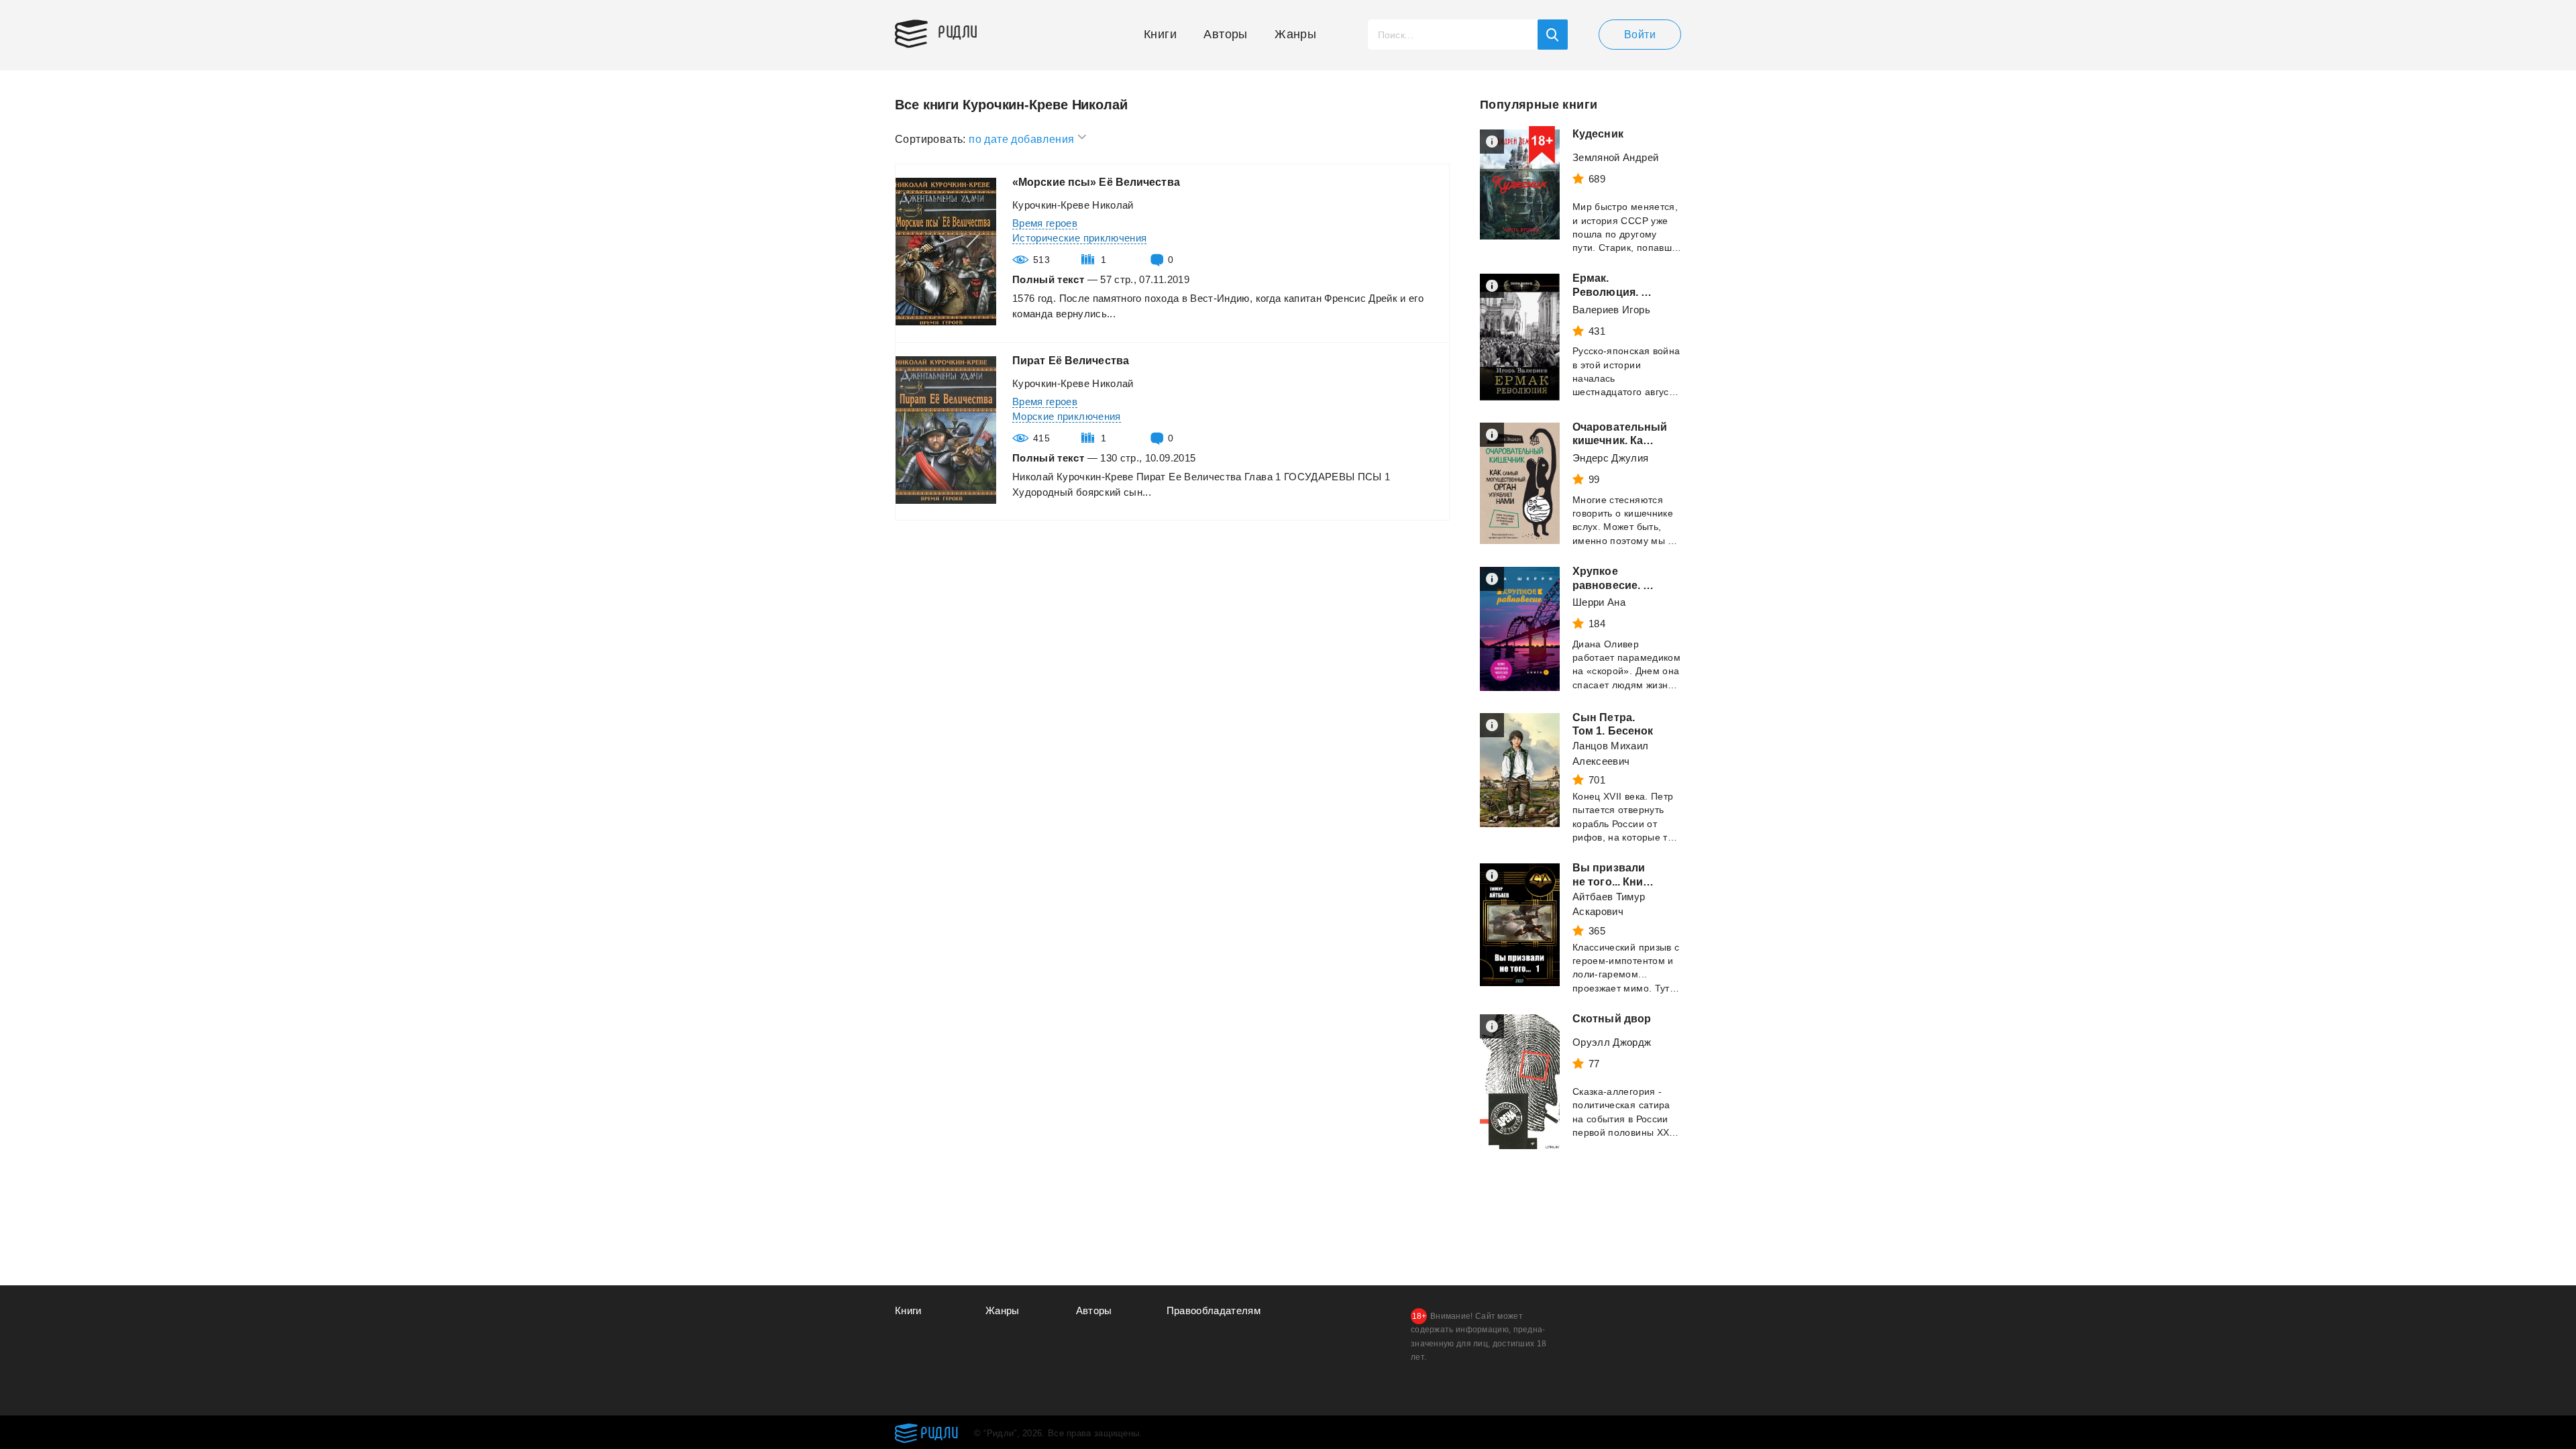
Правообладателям (1214, 1310)
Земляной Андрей (1615, 157)
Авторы (1225, 34)
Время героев (1045, 223)
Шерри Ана (1599, 602)
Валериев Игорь (1611, 310)
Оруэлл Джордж (1612, 1042)
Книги (1160, 34)
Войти (1640, 35)
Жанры (1295, 34)
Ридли (958, 31)
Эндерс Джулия (1611, 458)
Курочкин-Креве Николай (1073, 205)
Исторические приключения (1079, 238)
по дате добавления (1023, 139)
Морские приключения (1067, 416)
